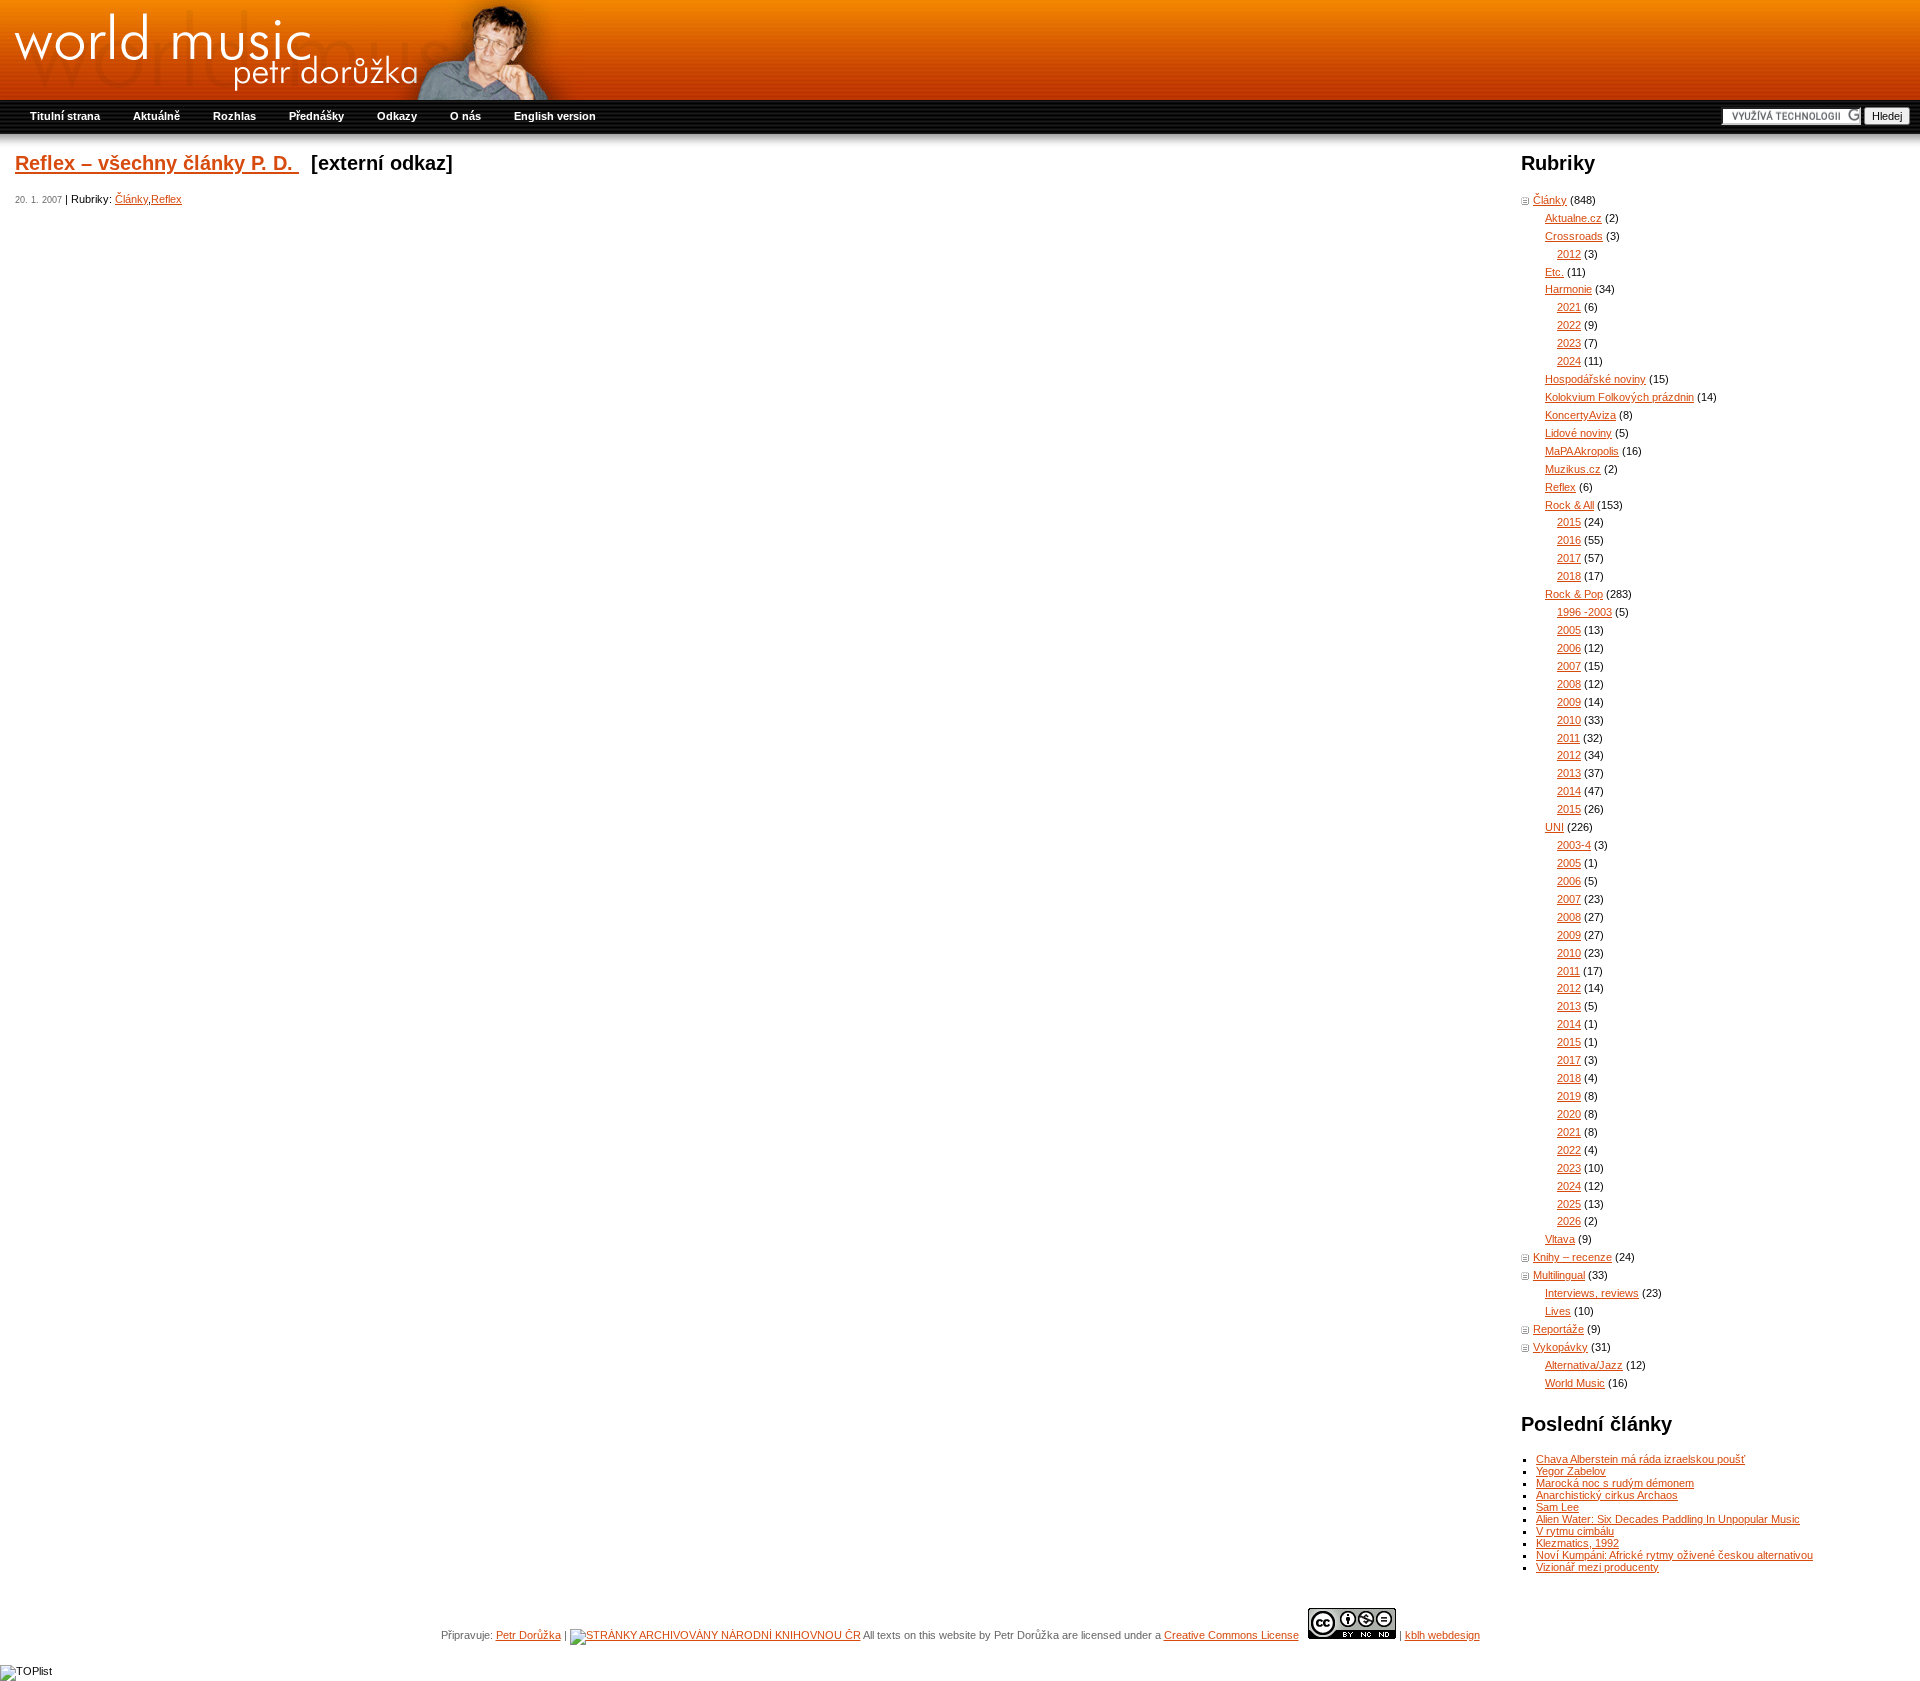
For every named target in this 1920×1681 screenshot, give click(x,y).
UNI (1554, 827)
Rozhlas (234, 116)
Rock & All (1569, 505)
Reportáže (1558, 1329)
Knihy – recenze (1572, 1257)
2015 (1569, 522)
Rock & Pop (1574, 594)
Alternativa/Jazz (1584, 1365)
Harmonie (1568, 289)
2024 (1569, 361)
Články (131, 199)
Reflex (166, 199)
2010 (1569, 720)
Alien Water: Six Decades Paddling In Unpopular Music (1668, 1519)
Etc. (1554, 272)
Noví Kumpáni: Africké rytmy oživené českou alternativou (1674, 1555)
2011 (1568, 738)
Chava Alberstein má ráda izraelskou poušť (1640, 1459)
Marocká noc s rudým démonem (1615, 1483)
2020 (1569, 1114)
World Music (1575, 1383)
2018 (1569, 576)
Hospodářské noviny (1595, 379)
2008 (1569, 684)
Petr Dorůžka (528, 1635)
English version (555, 116)
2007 (1569, 666)
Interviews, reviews (1592, 1293)
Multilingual (1559, 1275)
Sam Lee (1557, 1507)
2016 (1569, 540)
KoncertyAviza (1580, 415)
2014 (1569, 791)
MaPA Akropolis (1582, 451)
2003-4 (1574, 845)
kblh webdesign (1442, 1635)
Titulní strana (65, 116)
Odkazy (397, 116)
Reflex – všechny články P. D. (157, 163)
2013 (1569, 773)
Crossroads (1574, 236)
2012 (1569, 254)
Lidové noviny (1578, 433)
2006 (1569, 648)
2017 (1569, 558)
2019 (1569, 1096)
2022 (1569, 325)
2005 (1569, 630)
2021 (1569, 307)
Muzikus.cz (1573, 469)
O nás (465, 116)
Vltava (1560, 1239)
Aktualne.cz (1573, 218)
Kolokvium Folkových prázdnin (1619, 397)
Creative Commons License (1231, 1635)
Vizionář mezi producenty (1597, 1567)
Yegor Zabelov (1571, 1471)
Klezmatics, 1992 (1577, 1543)
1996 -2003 (1584, 612)
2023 (1569, 343)
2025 (1569, 1204)
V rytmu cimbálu (1575, 1531)
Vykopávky (1560, 1347)
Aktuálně (156, 116)
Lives (1558, 1311)
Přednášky (316, 116)
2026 (1569, 1221)
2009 (1569, 702)
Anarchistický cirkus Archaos (1607, 1495)
